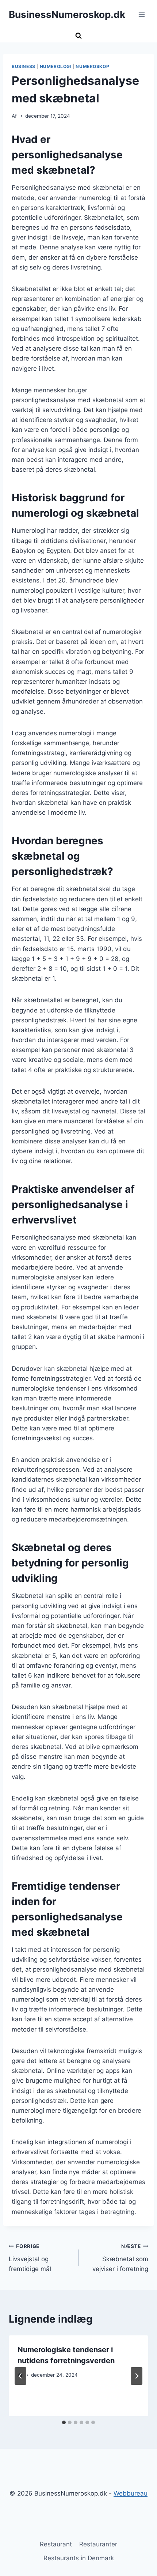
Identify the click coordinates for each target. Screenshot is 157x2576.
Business (24, 66)
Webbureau (131, 2493)
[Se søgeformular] (78, 36)
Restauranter (98, 2544)
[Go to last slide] (20, 2376)
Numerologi (56, 66)
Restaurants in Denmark (79, 2558)
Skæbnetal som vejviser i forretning (120, 2258)
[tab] (64, 2422)
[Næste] (137, 2376)
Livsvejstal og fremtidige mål (30, 2258)
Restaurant (56, 2544)
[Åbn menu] (141, 14)
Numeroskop (92, 66)
